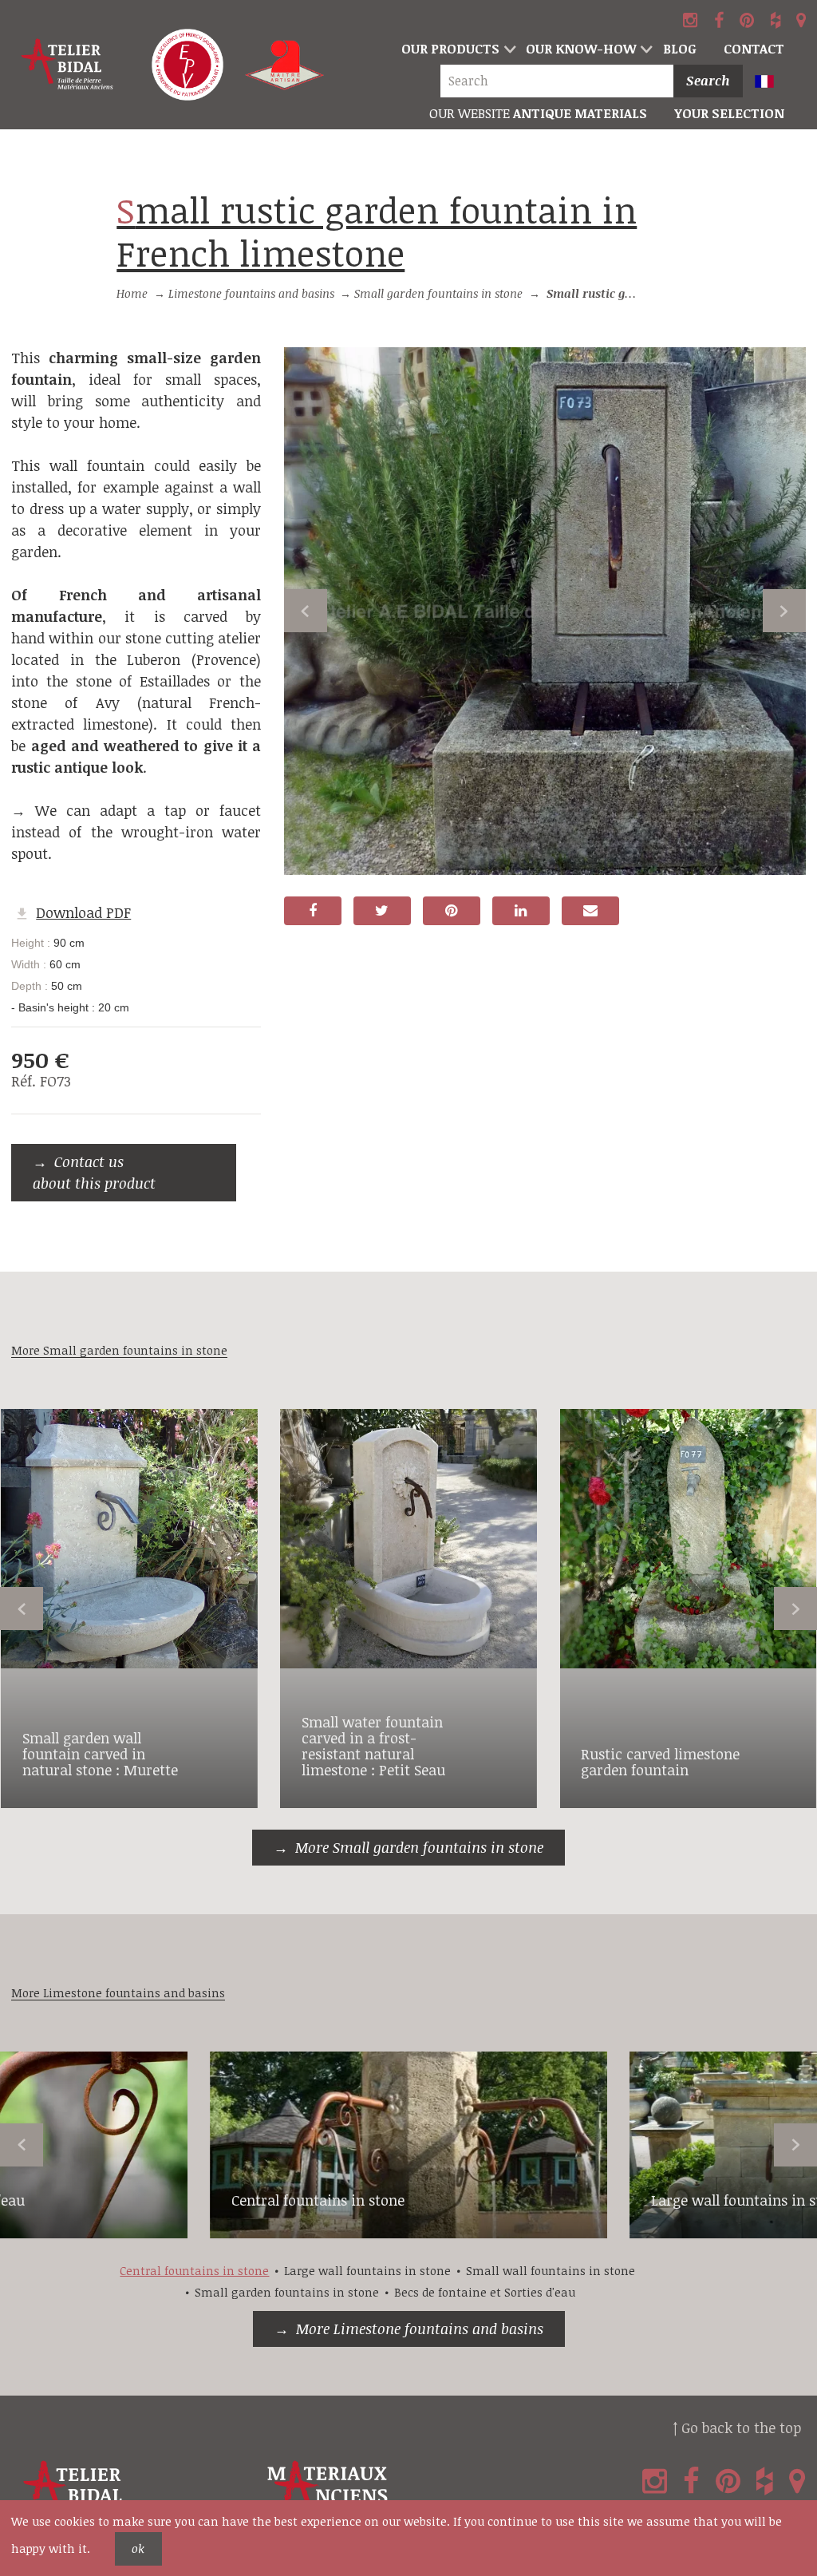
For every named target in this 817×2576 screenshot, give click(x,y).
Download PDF (83, 912)
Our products (450, 49)
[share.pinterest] (452, 911)
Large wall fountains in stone (367, 2271)
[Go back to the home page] (68, 65)
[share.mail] (590, 911)
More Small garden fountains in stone (419, 1847)
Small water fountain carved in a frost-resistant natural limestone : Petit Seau (373, 1745)
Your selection (729, 113)
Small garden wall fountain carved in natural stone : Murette (100, 1754)
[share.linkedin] (521, 911)
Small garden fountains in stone (438, 293)
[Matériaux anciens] (386, 2493)
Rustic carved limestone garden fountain (660, 1762)
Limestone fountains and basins (251, 293)
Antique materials (538, 113)
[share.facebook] (313, 911)
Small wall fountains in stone (551, 2271)
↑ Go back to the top (737, 2428)
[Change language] (772, 83)
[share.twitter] (382, 911)
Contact (754, 49)
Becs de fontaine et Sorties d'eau (485, 2292)
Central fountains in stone (318, 2200)
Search (708, 81)
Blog (680, 49)
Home (132, 293)
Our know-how (581, 49)
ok (138, 2548)
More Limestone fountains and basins (420, 2329)
